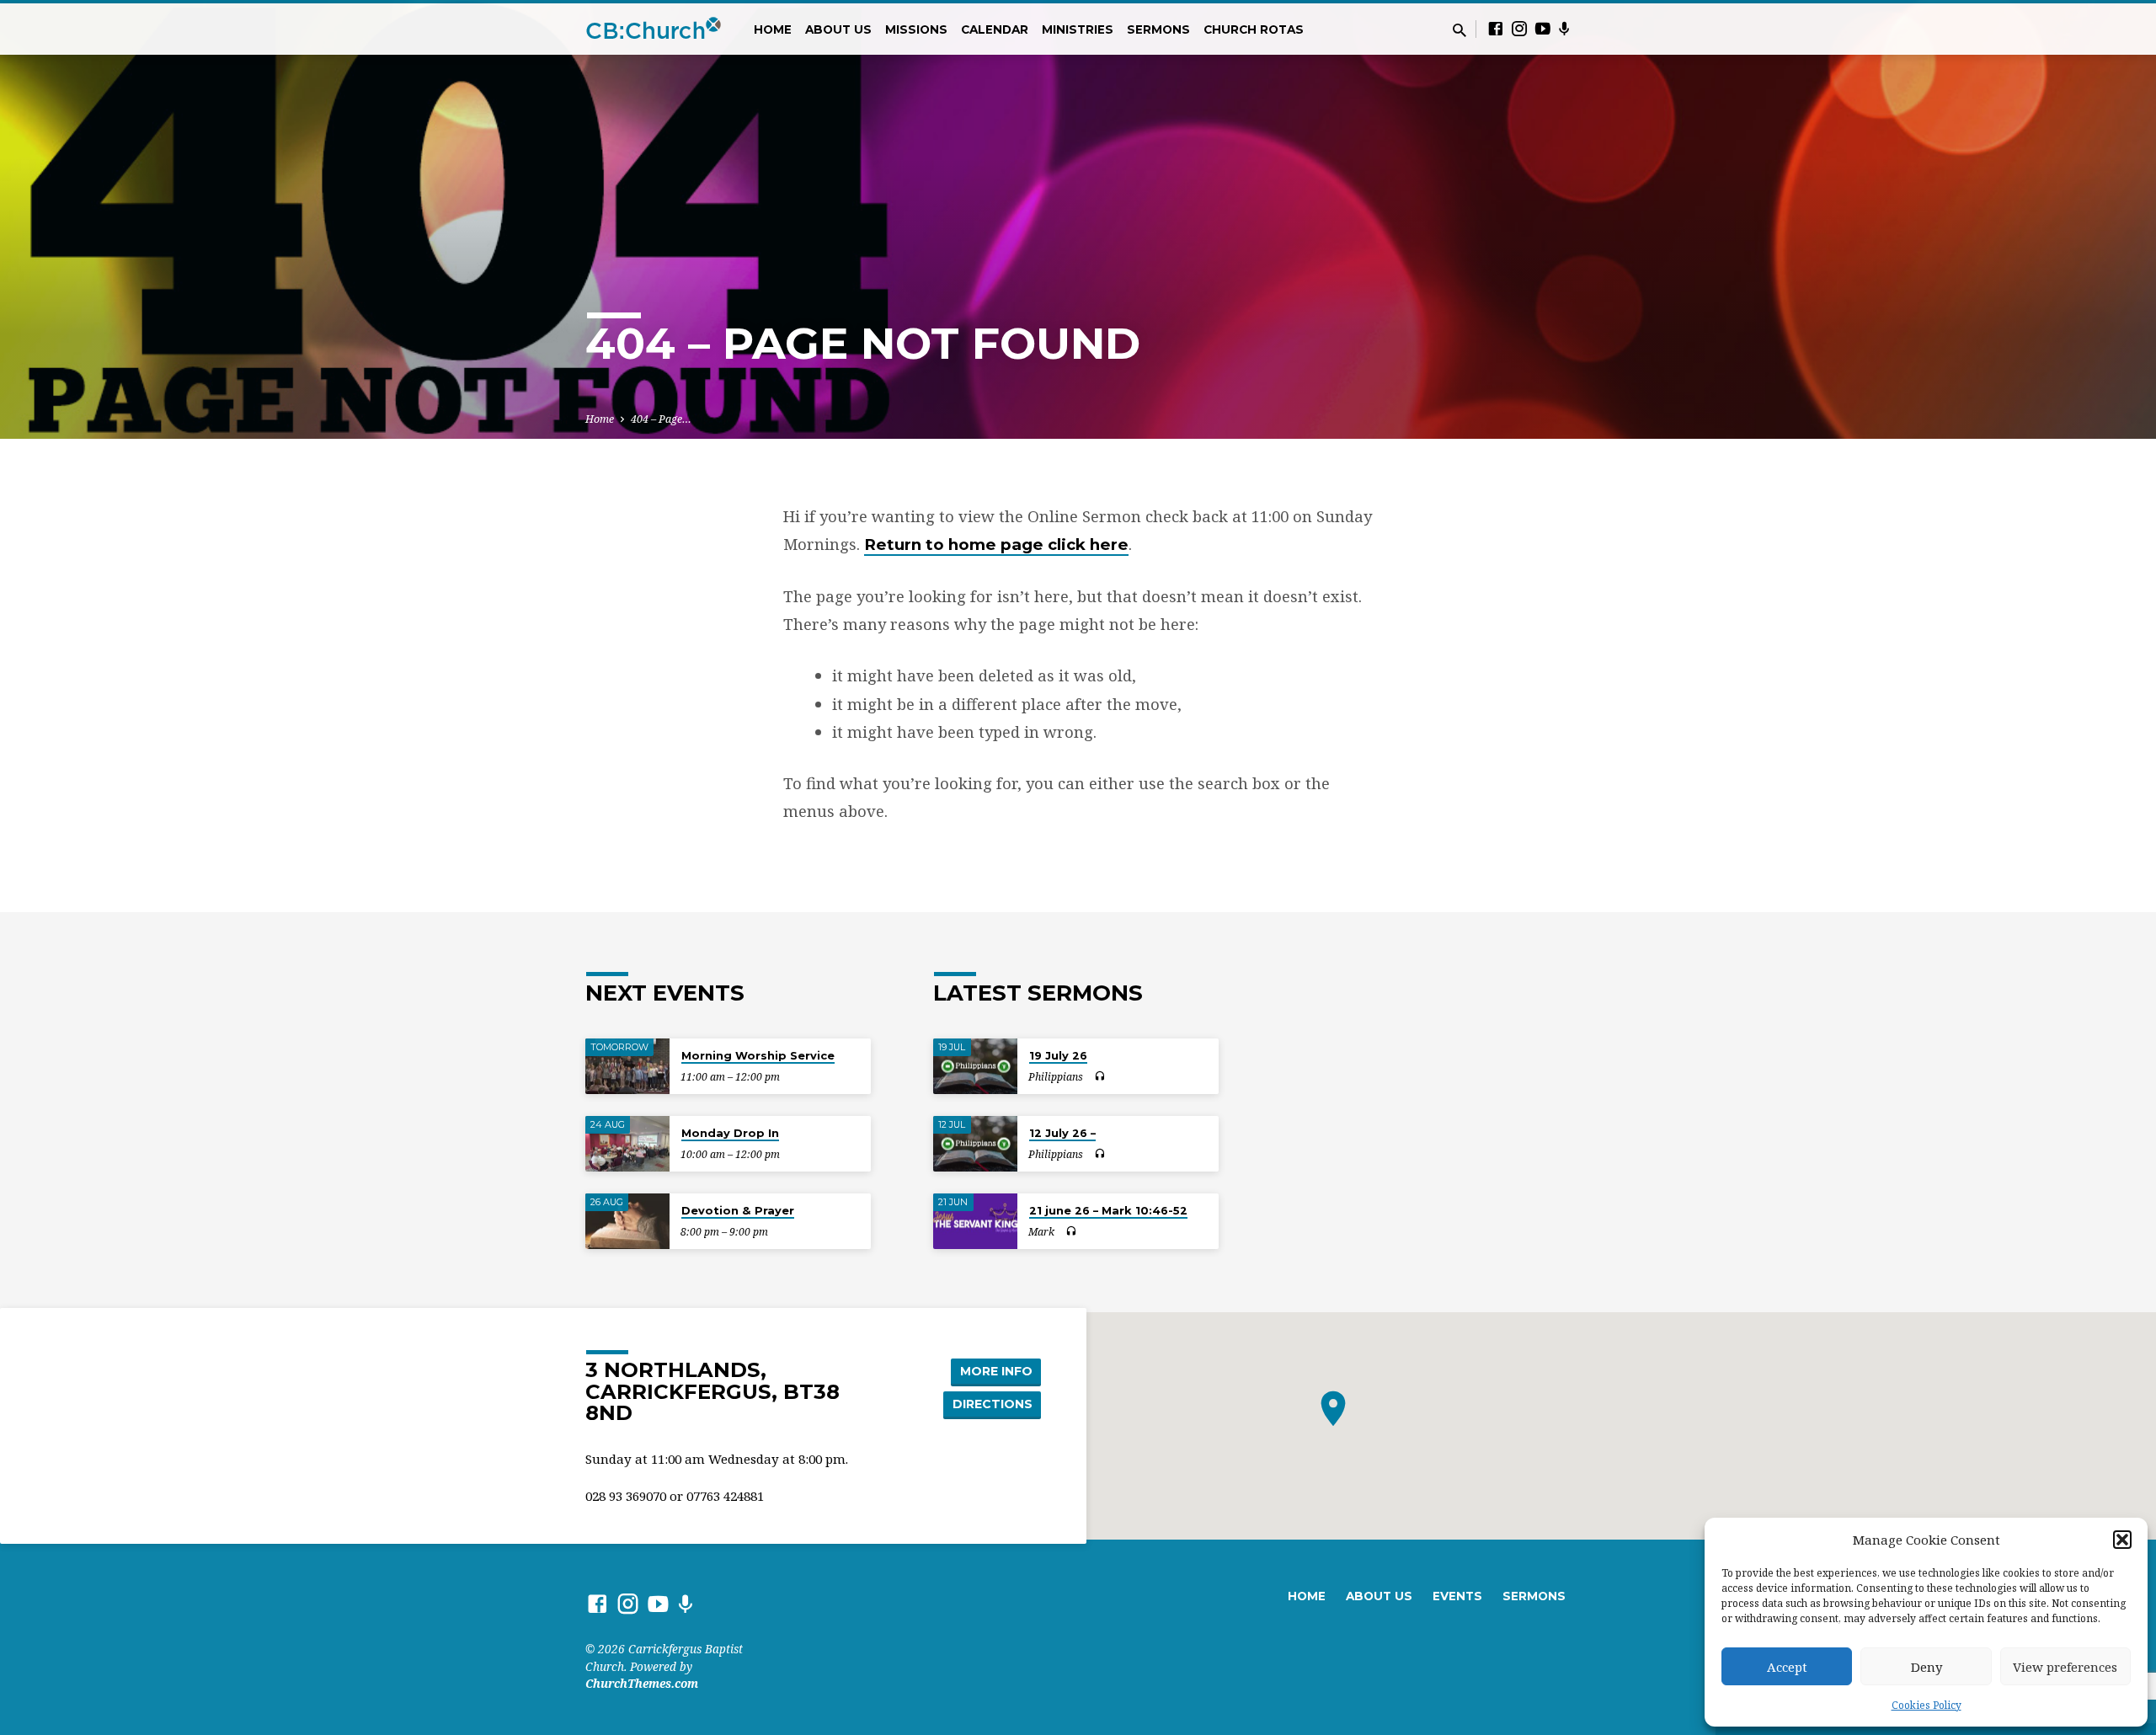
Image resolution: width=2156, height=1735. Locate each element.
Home (773, 29)
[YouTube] (1543, 28)
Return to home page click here (996, 545)
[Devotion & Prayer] (627, 1222)
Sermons (1158, 29)
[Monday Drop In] (627, 1144)
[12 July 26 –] (975, 1144)
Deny (1927, 1667)
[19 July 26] (975, 1067)
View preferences (2065, 1667)
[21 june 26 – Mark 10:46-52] (975, 1222)
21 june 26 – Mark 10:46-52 (1108, 1210)
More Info (996, 1371)
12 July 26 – (1062, 1133)
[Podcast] (1564, 29)
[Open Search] (1460, 30)
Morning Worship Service (758, 1055)
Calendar (995, 29)
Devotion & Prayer (738, 1210)
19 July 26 (1058, 1055)
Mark (1041, 1232)
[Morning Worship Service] (627, 1067)
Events (1457, 1596)
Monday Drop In (730, 1133)
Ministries (1078, 29)
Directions (993, 1404)
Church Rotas (1254, 29)
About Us (838, 29)
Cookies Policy (1927, 1705)
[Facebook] (1496, 28)
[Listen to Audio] (1099, 1076)
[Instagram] (1519, 28)
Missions (916, 29)
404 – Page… (661, 419)
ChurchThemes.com (642, 1683)
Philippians (1056, 1077)
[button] (2122, 1540)
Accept (1787, 1667)
